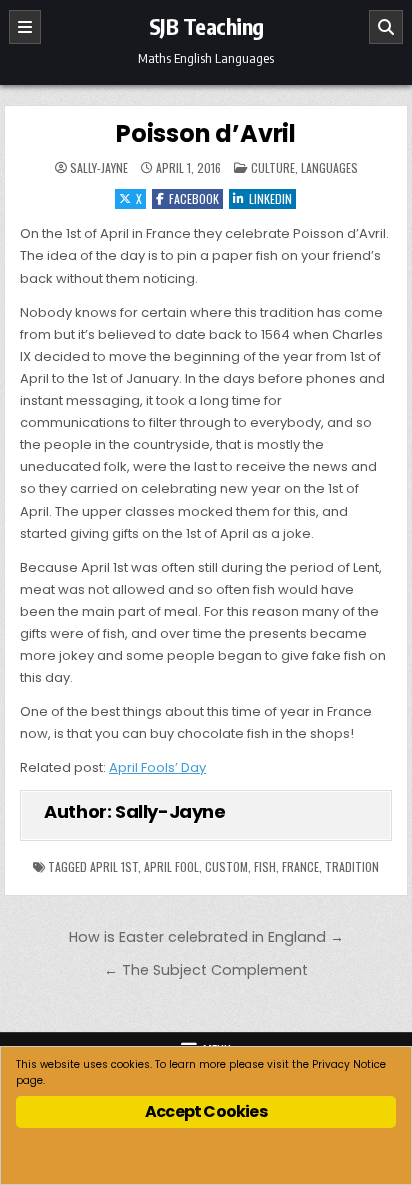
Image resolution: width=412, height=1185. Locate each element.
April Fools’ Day (157, 767)
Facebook (194, 198)
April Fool (171, 866)
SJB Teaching (206, 26)
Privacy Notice (349, 1064)
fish (265, 866)
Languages (329, 167)
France (300, 866)
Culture (273, 167)
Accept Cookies (206, 1111)
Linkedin (270, 198)
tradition (352, 866)
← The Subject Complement (206, 970)
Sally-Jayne (99, 168)
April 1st (114, 866)
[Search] (386, 27)
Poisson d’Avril (206, 133)
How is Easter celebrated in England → (206, 937)
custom (226, 866)
